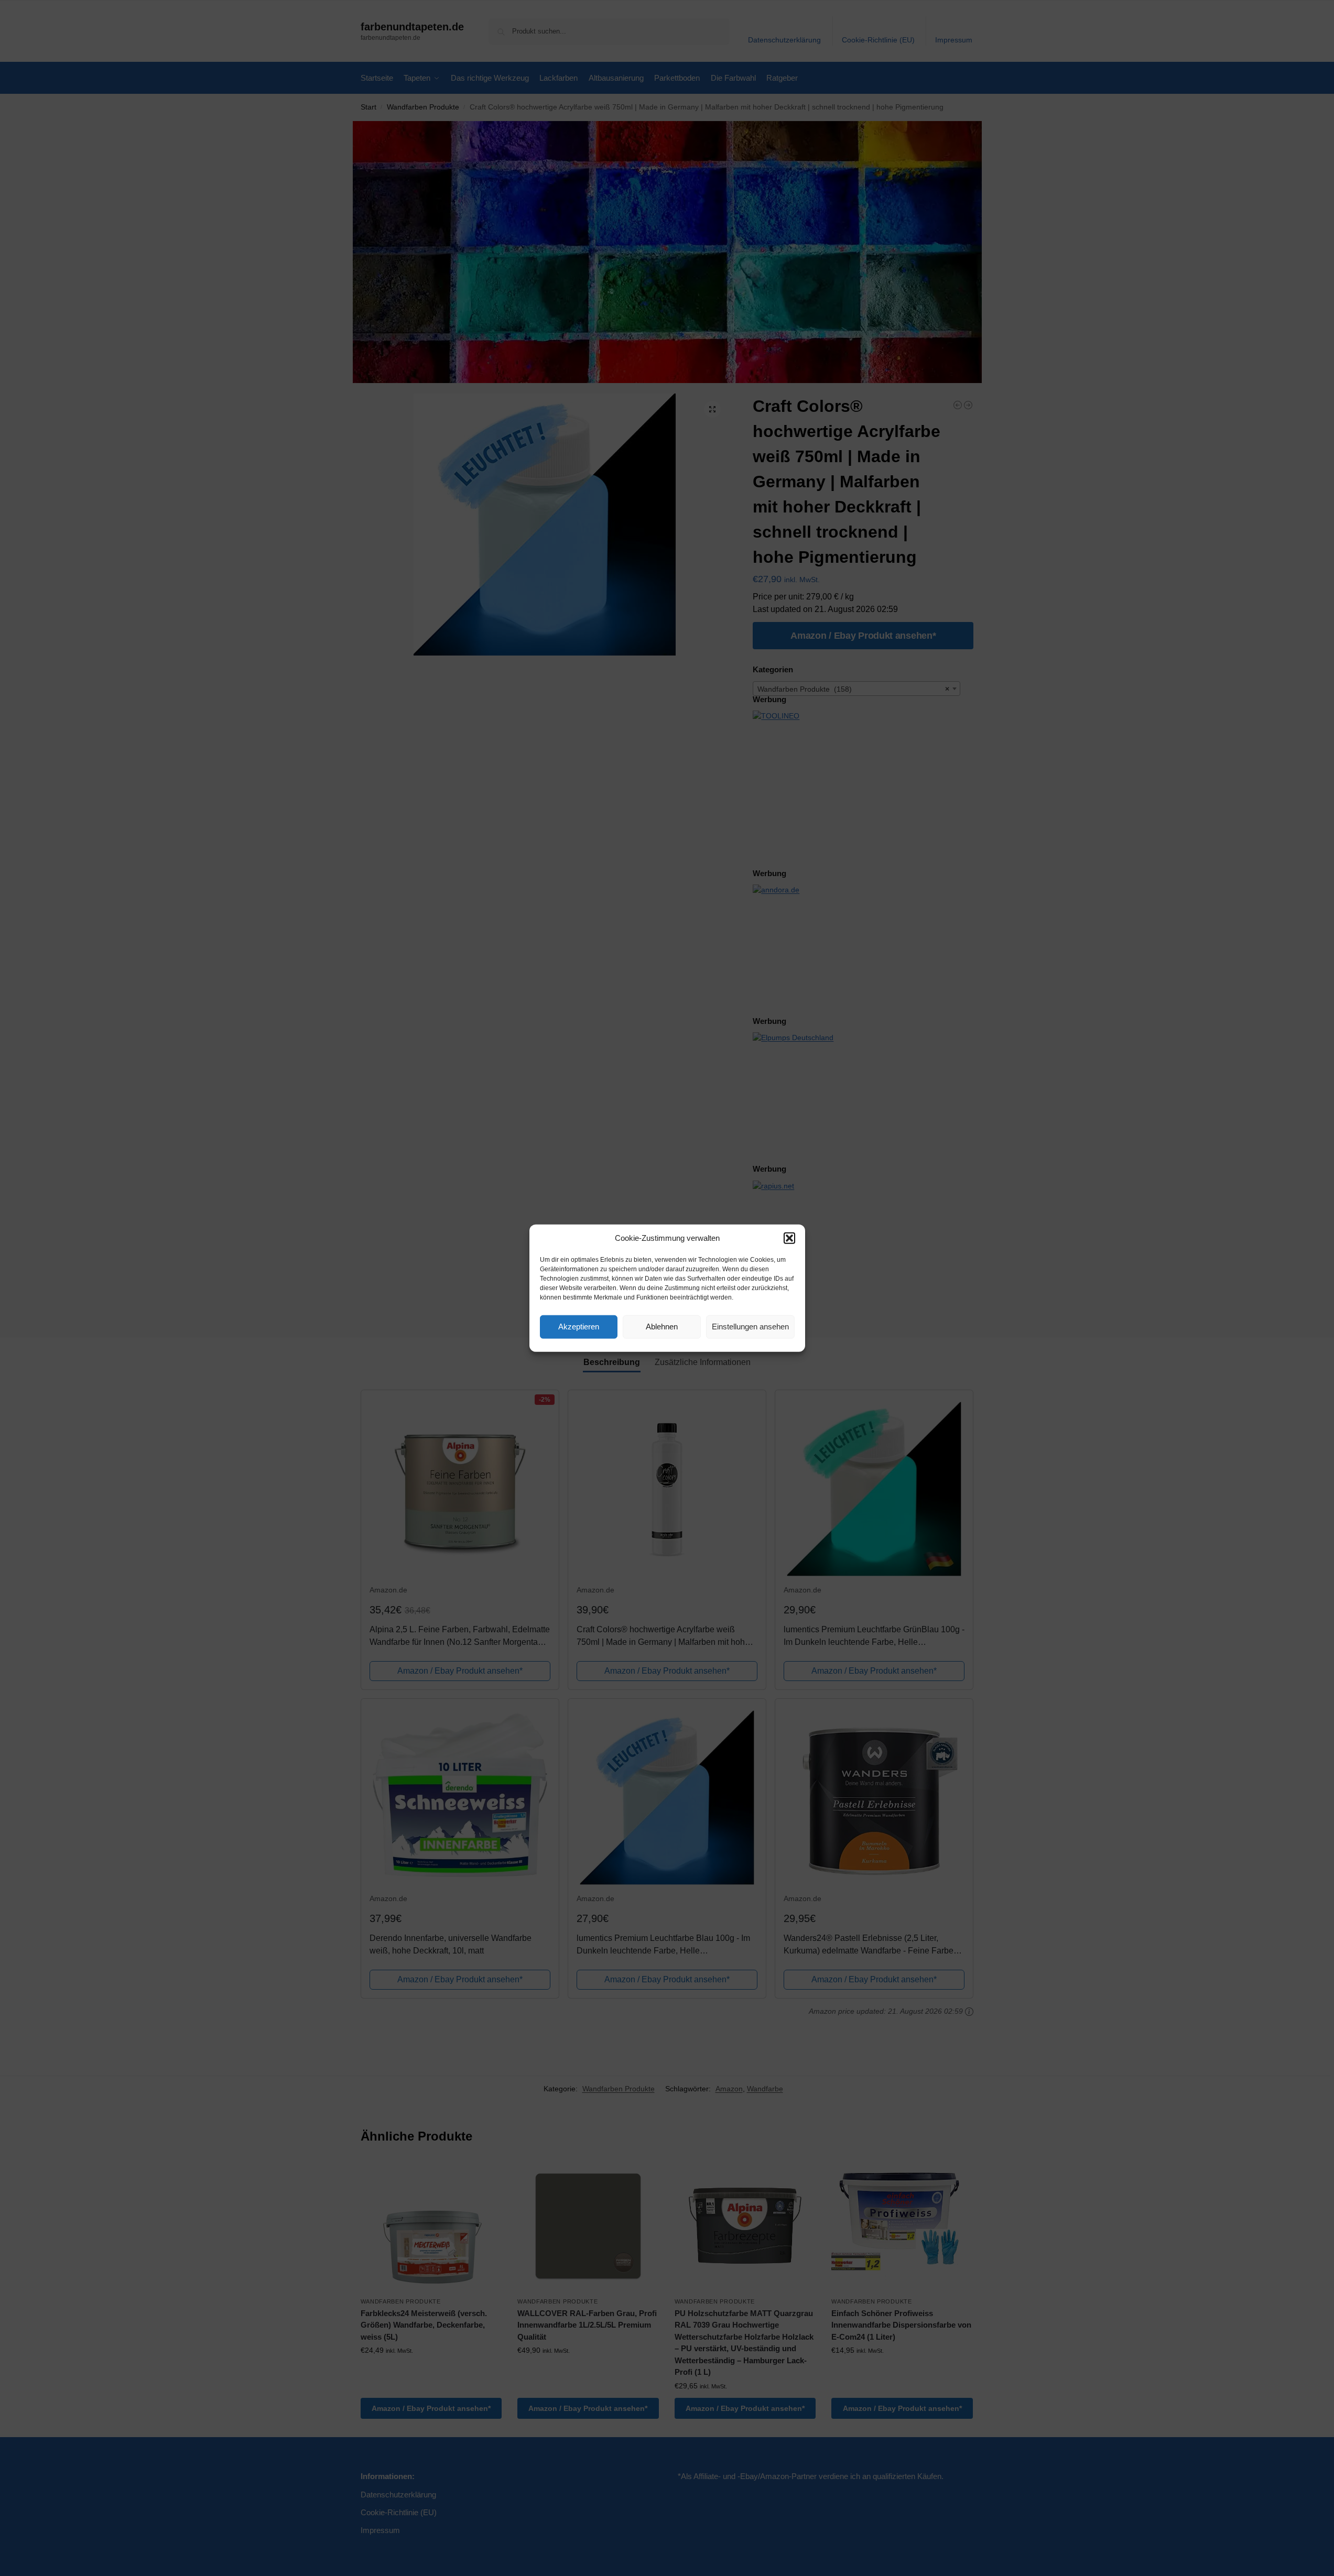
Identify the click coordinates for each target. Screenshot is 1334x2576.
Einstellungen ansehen (750, 1327)
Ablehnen (662, 1327)
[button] (789, 1238)
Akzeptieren (579, 1327)
